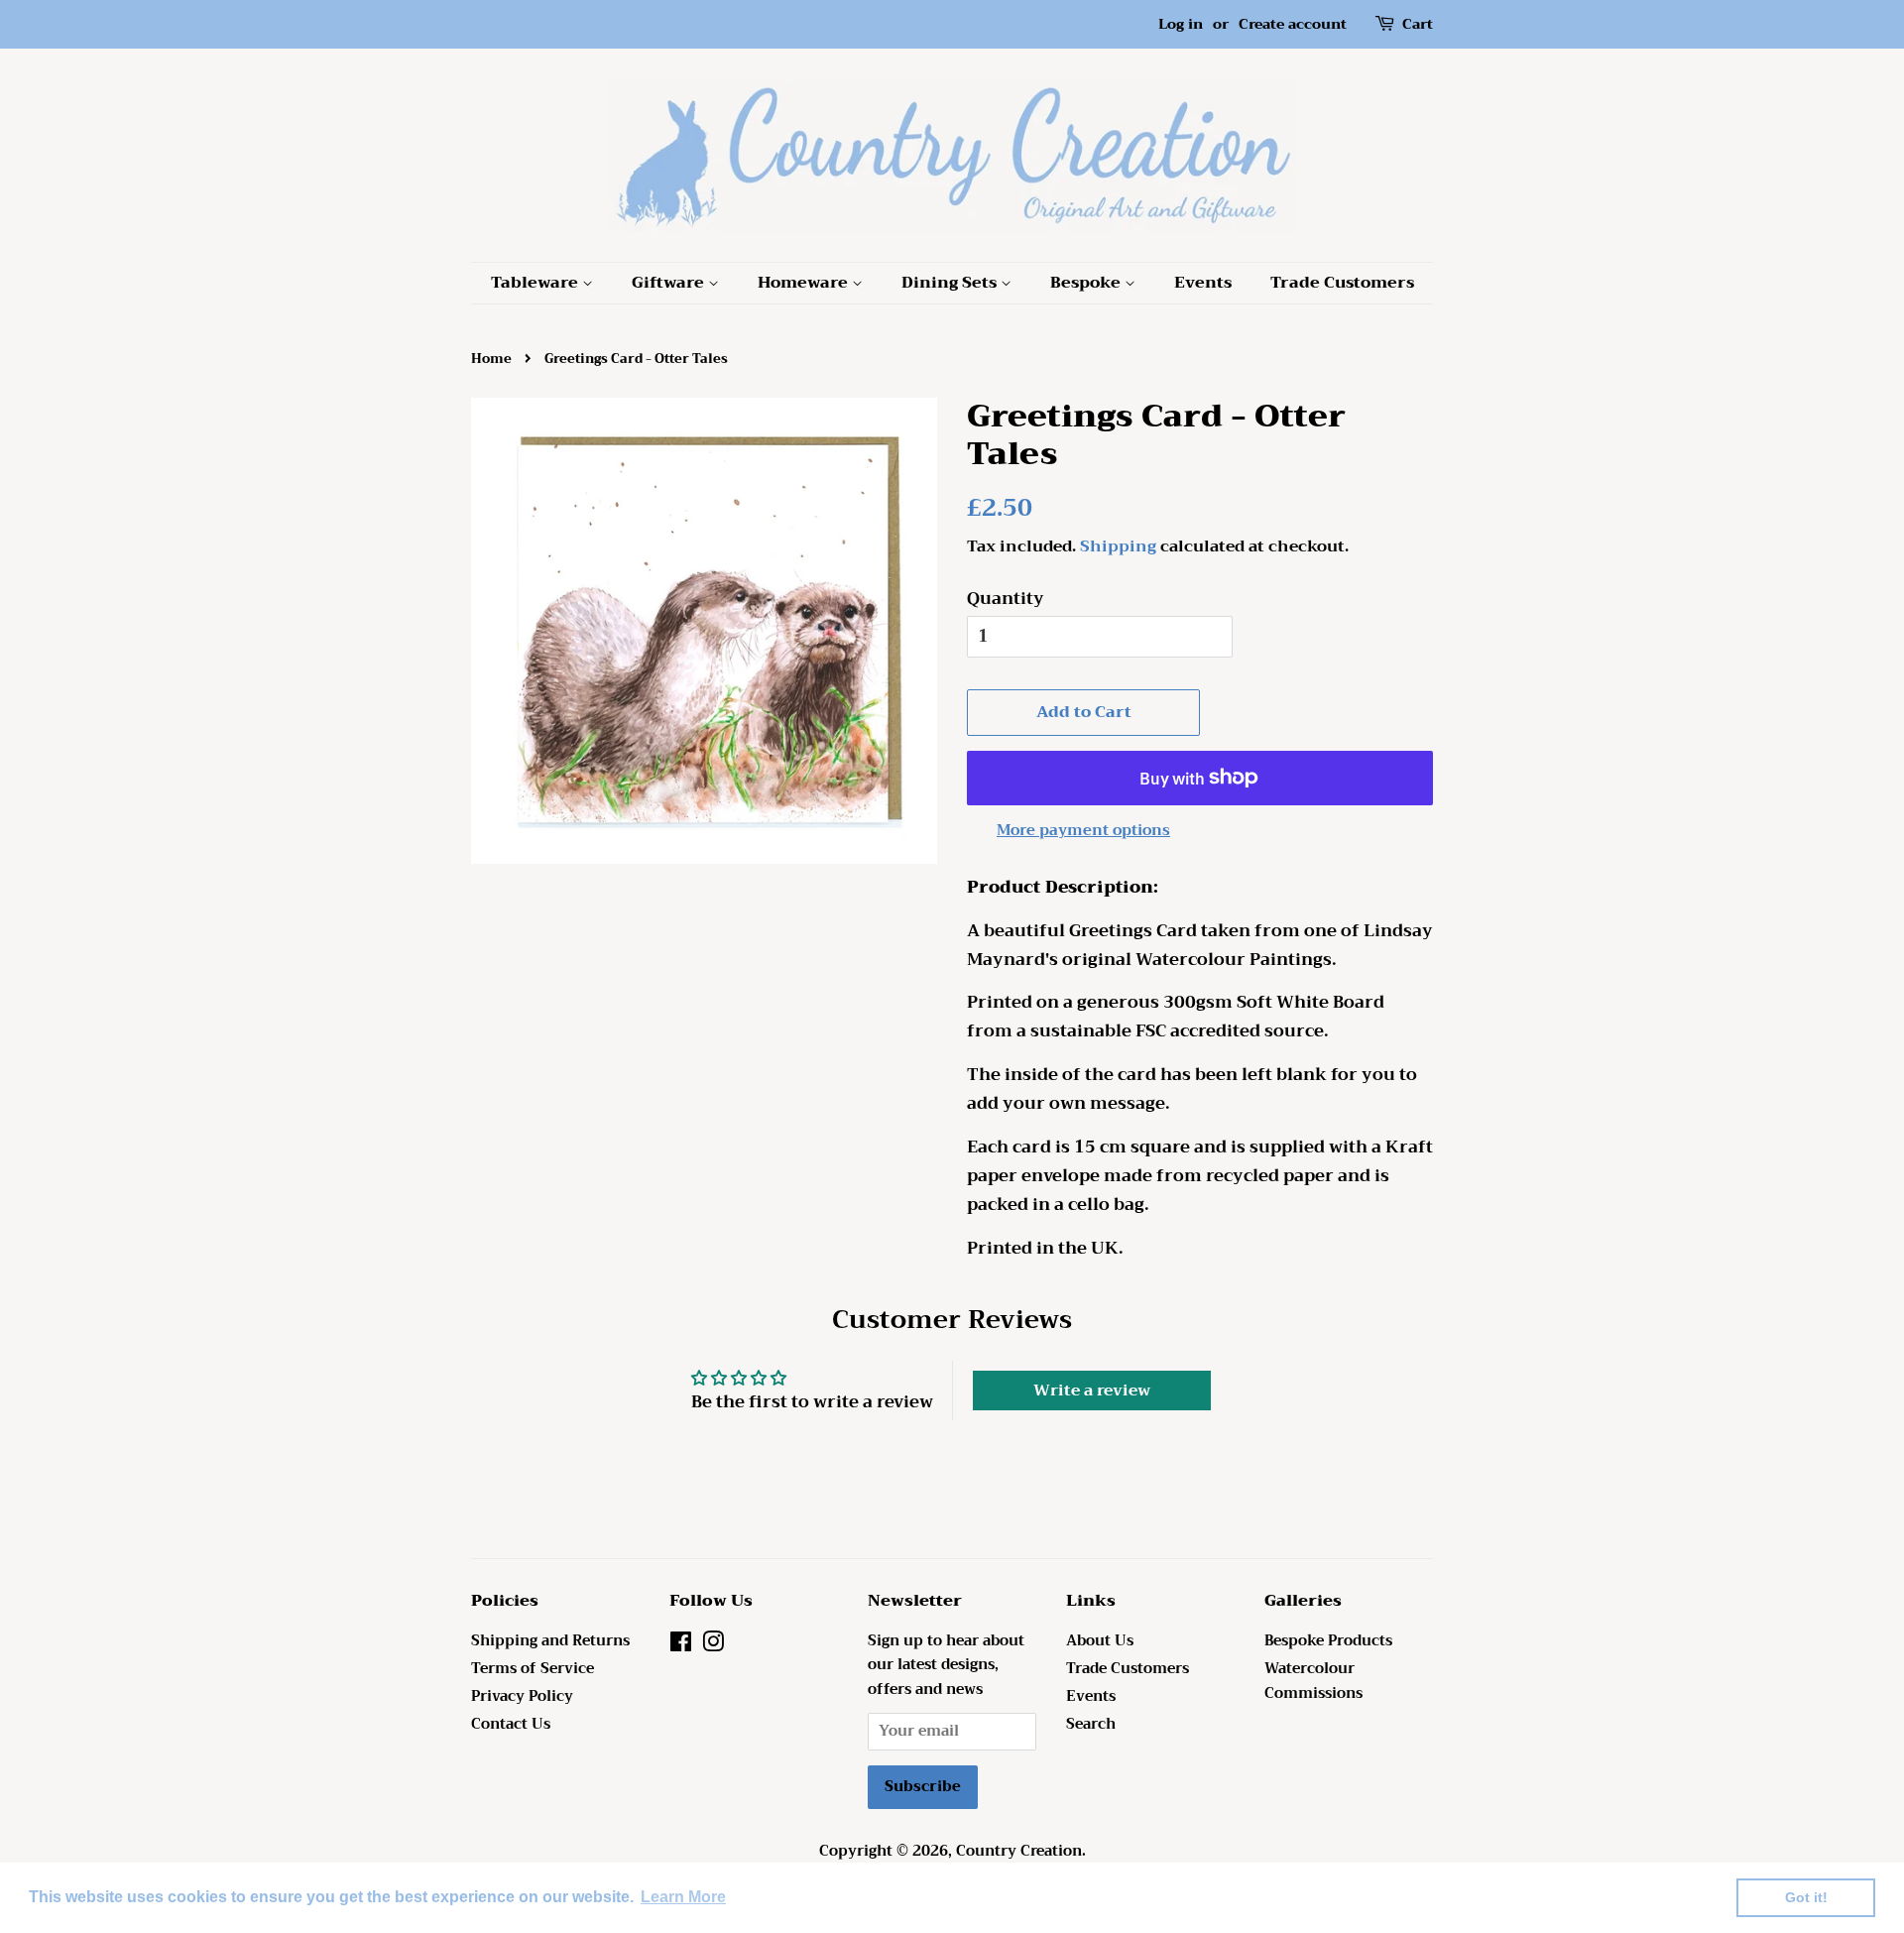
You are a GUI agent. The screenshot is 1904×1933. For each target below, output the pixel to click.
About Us (1100, 1641)
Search (1091, 1724)
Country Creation (1019, 1851)
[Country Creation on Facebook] (681, 1646)
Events (1203, 283)
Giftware (670, 283)
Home (491, 359)
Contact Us (511, 1724)
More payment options (1083, 830)
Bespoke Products (1328, 1641)
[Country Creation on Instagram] (713, 1646)
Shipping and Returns (550, 1641)
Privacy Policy (522, 1696)
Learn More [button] (683, 1897)
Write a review (1092, 1390)
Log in (1181, 24)
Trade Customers (1342, 283)
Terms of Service (533, 1669)
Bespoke (1087, 283)
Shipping (1118, 546)
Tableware (536, 283)
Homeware (805, 283)
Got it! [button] (1806, 1897)
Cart (1418, 24)
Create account (1293, 24)
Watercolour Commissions (1313, 1681)
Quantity (1006, 599)
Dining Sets (951, 283)
